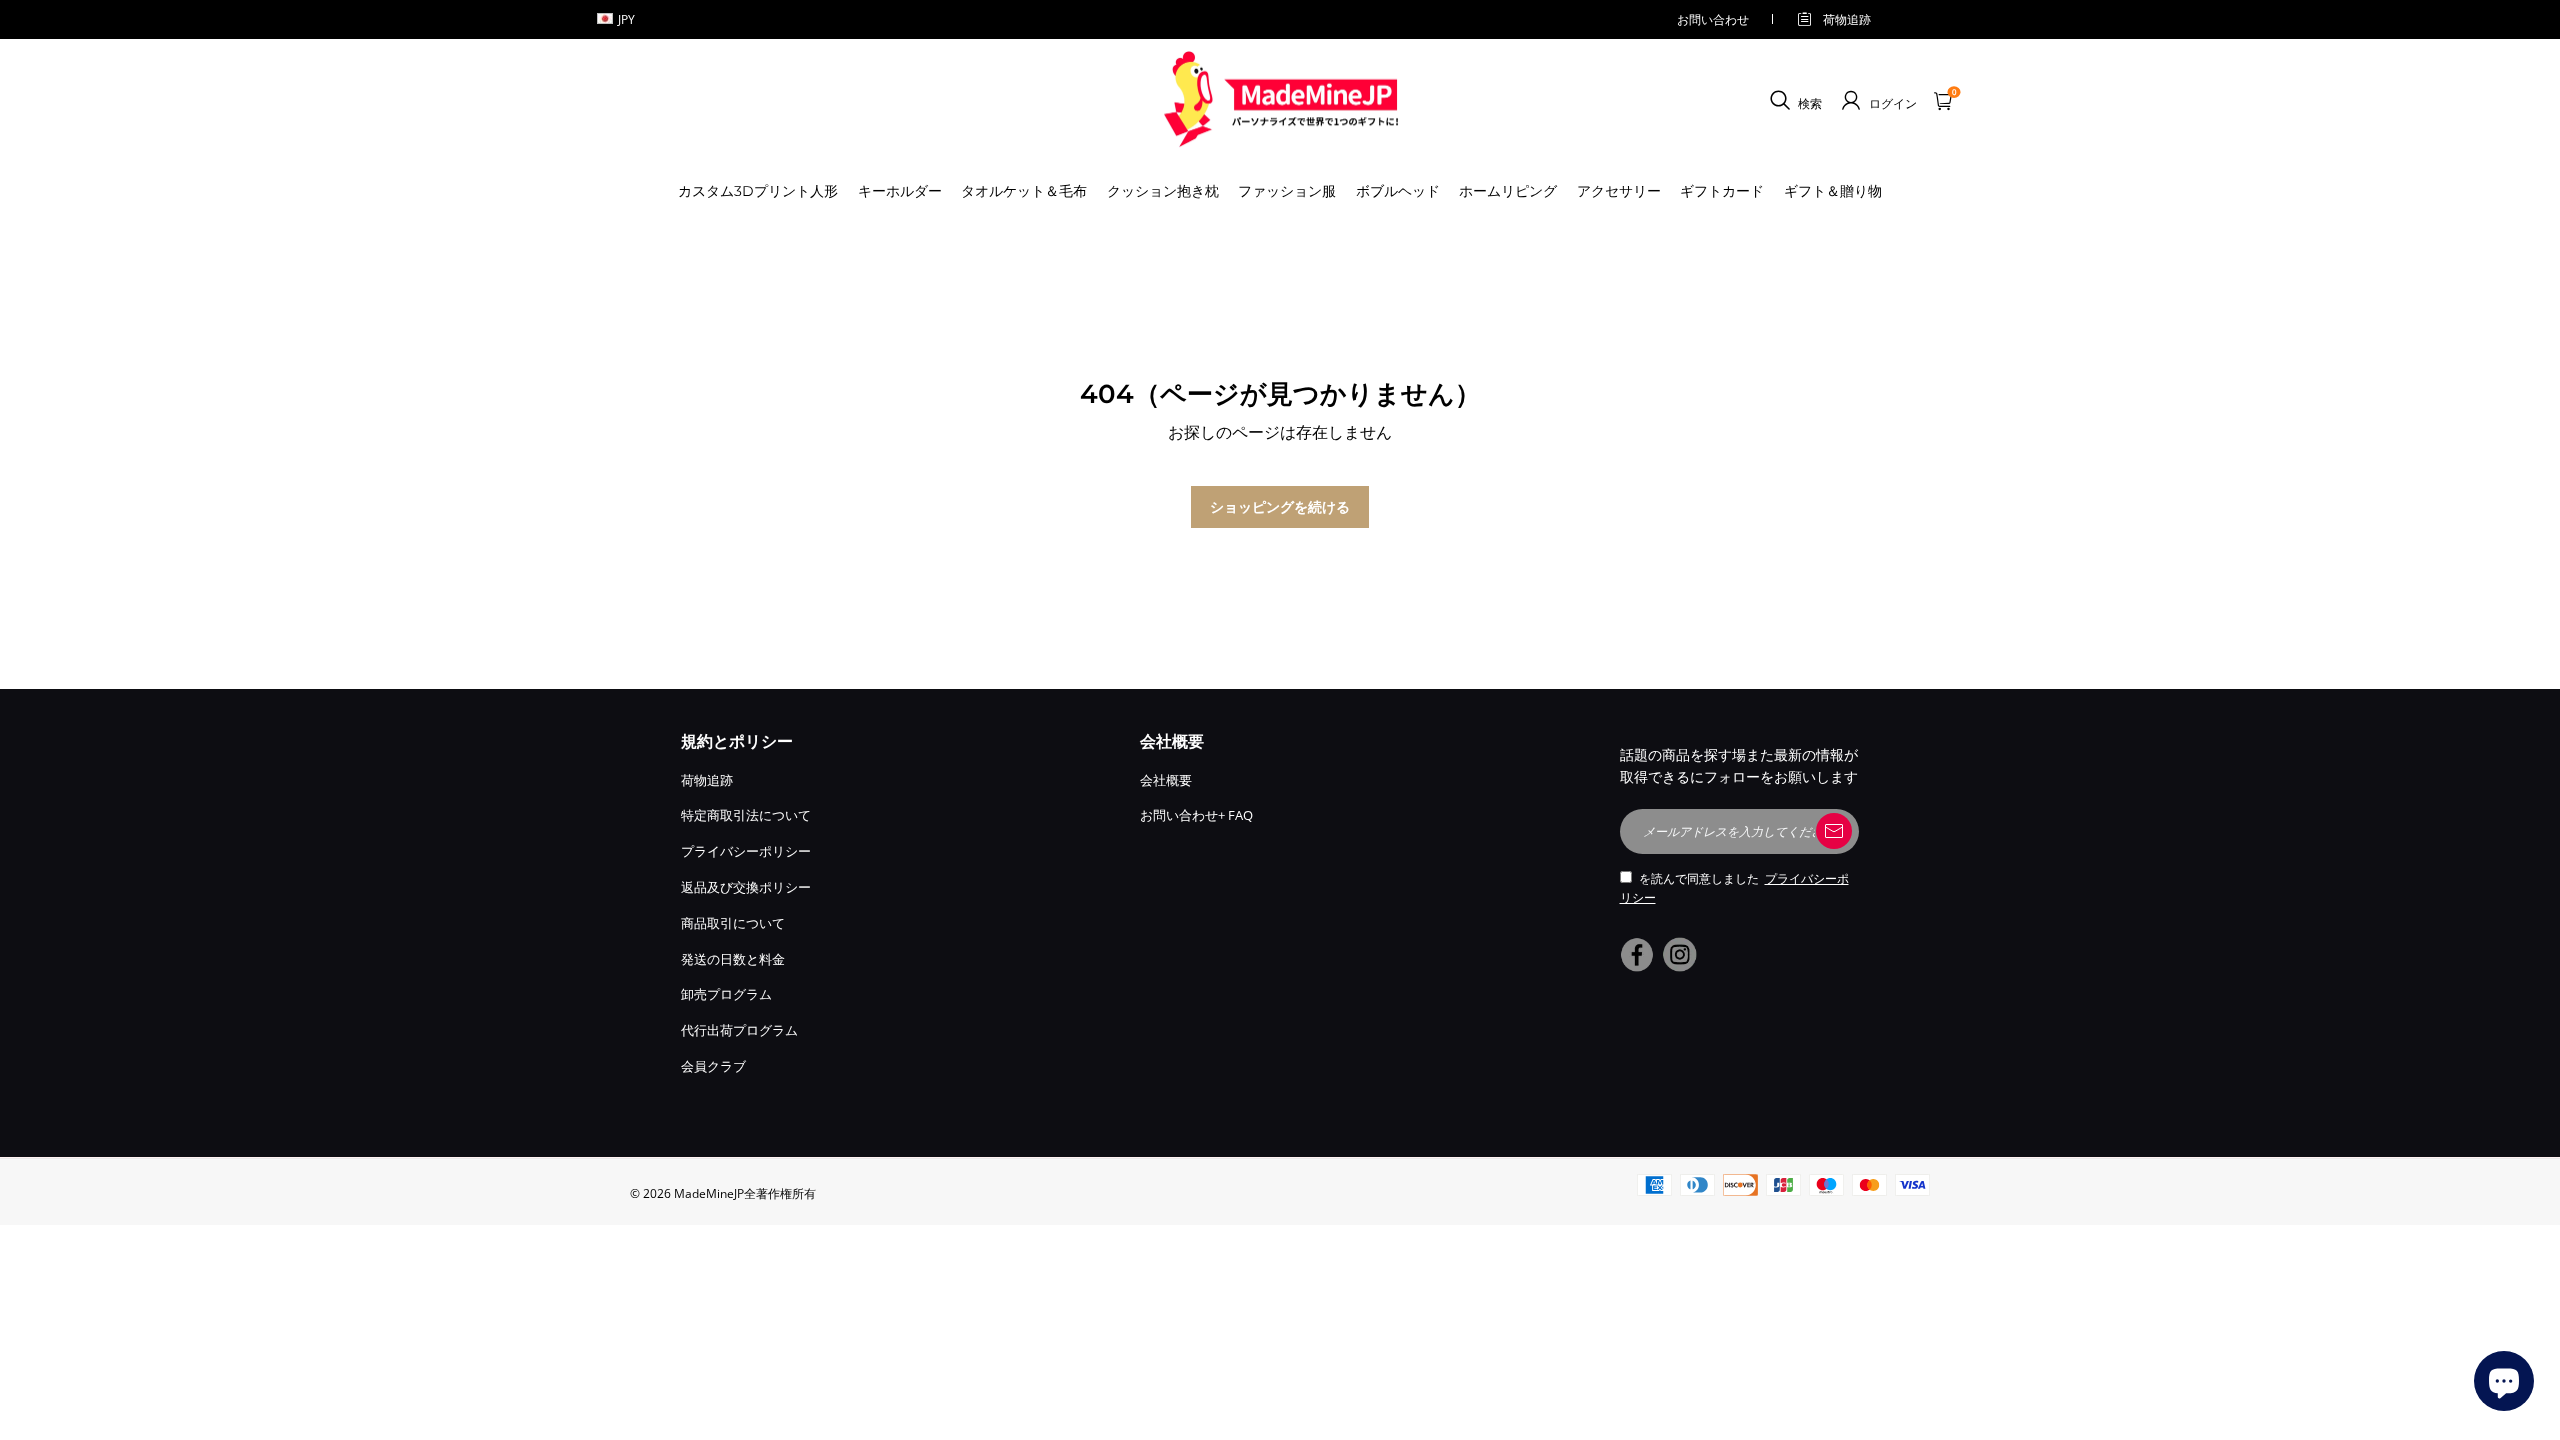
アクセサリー (1619, 191)
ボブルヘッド (1398, 191)
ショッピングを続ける (1280, 506)
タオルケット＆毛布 (1024, 191)
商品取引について (733, 923)
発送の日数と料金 (733, 959)
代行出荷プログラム (739, 1030)
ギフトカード (1722, 191)
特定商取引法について (746, 815)
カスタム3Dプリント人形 (758, 191)
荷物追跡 (1847, 19)
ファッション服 (1287, 191)
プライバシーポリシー (746, 851)
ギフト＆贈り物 (1833, 191)
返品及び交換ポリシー (746, 887)
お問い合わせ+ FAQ (1196, 815)
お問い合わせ (1713, 19)
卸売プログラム (726, 994)
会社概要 (1166, 780)
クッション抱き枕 (1163, 191)
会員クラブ (713, 1066)
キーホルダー (900, 191)
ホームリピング (1508, 191)
